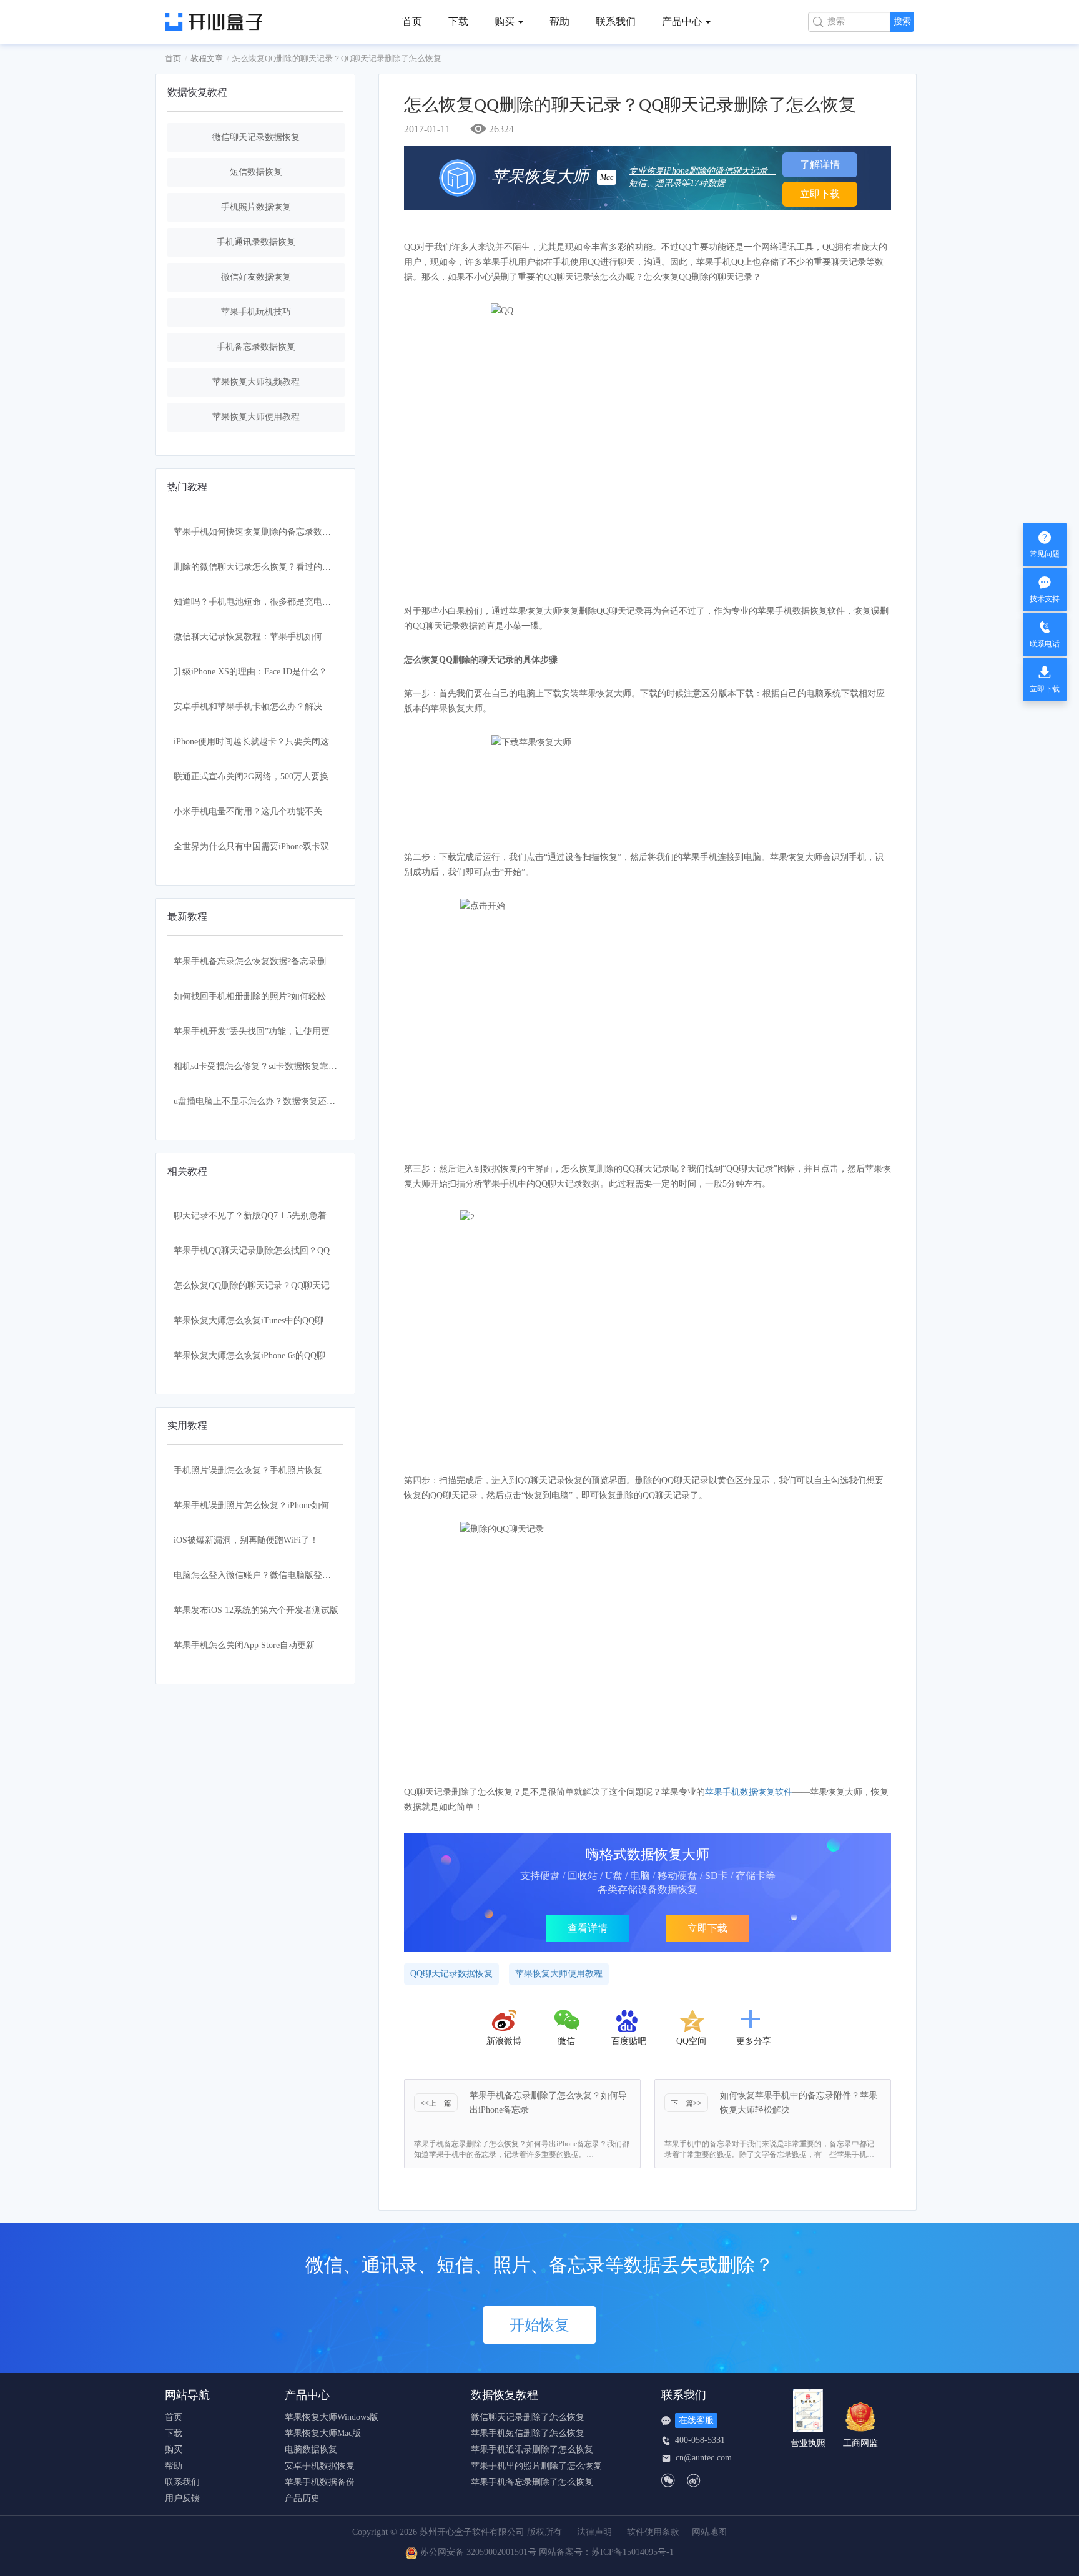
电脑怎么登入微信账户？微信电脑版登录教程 (261, 1575)
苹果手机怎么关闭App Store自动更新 (244, 1645)
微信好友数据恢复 (256, 277)
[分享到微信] (568, 2021)
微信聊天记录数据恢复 (256, 137)
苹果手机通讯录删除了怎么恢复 (532, 2450)
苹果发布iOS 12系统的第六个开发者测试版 (256, 1610)
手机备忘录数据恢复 (256, 347)
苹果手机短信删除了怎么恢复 (528, 2434)
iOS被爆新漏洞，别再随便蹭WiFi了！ (246, 1540)
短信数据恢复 (256, 172)
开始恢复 (539, 2325)
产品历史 (302, 2499)
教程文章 (207, 58)
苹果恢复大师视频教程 (256, 382)
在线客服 (696, 2420)
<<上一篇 (436, 2103)
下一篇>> (686, 2103)
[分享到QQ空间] (691, 2021)
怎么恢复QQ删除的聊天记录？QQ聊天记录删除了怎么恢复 (287, 1286)
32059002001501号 (501, 2552)
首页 (412, 22)
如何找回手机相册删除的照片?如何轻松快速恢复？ (272, 996)
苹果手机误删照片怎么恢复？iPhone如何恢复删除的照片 (282, 1505)
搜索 (902, 22)
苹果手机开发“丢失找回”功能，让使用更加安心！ (269, 1031)
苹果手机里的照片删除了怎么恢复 (536, 2466)
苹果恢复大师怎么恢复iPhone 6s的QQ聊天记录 (263, 1355)
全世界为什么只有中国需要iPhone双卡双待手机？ (269, 846)
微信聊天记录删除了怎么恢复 (528, 2417)
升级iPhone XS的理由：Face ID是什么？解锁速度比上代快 (285, 672)
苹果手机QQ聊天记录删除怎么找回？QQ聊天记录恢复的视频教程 (300, 1251)
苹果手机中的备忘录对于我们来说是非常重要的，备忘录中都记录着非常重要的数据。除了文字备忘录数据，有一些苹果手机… (769, 2149)
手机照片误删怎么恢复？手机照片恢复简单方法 (265, 1470)
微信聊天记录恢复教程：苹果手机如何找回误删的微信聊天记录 (296, 637)
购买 (174, 2450)
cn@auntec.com (704, 2458)
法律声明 (594, 2532)
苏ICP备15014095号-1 (633, 2552)
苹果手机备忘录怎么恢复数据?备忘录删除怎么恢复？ (276, 961)
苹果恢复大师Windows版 (332, 2417)
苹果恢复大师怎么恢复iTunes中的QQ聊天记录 (262, 1320)
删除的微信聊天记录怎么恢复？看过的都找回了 (265, 567)
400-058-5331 (700, 2440)
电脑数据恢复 (311, 2450)
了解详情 (820, 165)
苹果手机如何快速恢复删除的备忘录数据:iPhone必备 (274, 532)
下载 (458, 22)
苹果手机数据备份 (320, 2482)
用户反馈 (182, 2499)
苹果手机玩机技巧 (256, 312)
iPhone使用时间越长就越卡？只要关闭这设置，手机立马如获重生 (299, 742)
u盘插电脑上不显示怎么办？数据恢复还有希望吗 (268, 1101)
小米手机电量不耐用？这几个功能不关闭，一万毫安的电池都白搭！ (305, 812)
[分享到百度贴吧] (629, 2021)
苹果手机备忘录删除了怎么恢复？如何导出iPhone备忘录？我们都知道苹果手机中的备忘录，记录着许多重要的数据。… (522, 2149)
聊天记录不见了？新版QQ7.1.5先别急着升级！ (263, 1216)
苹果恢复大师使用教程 (256, 417)
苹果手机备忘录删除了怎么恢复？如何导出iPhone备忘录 (548, 2103)
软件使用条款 (653, 2532)
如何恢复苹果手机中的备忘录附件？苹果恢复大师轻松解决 (799, 2103)
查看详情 (588, 1928)
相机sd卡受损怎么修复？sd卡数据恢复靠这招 (260, 1066)
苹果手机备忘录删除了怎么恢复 (532, 2482)
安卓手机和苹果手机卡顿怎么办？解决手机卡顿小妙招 (278, 707)
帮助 (559, 22)
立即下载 (820, 194)
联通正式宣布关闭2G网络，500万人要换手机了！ (269, 777)
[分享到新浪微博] (504, 2021)
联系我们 (616, 22)
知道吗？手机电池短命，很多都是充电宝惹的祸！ (270, 602)
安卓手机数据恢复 (320, 2466)
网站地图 (709, 2532)
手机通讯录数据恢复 (256, 242)
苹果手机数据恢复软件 (749, 1792)
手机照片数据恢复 (256, 207)
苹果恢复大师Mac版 (323, 2434)
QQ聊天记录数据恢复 (451, 1974)
